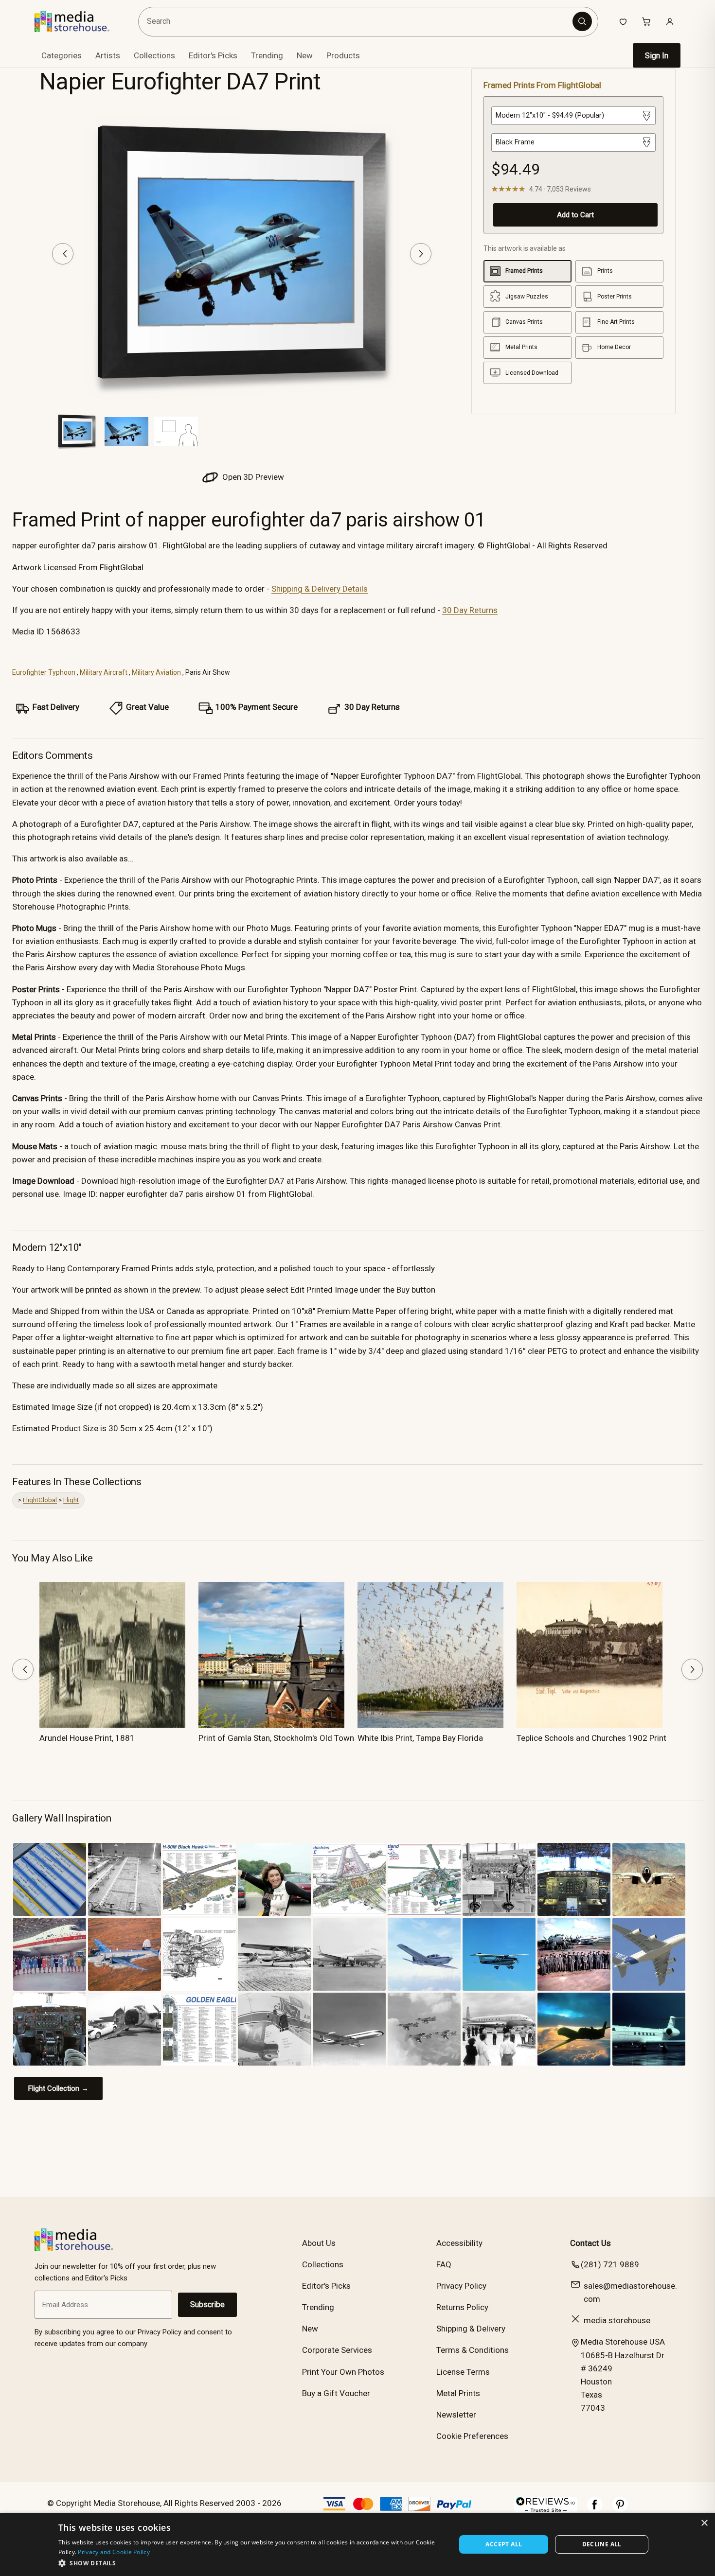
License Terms (463, 2372)
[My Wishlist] (623, 21)
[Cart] (646, 21)
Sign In (657, 56)
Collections (154, 55)
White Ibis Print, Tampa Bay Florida (420, 1738)
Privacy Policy (461, 2286)
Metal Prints (458, 2393)
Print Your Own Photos (343, 2372)
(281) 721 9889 (610, 2264)
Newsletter (456, 2415)
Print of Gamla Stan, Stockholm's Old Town (276, 1738)
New (305, 55)
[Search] (582, 21)
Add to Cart (575, 215)
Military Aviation (156, 672)
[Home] (79, 21)
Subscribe (207, 2304)
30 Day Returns (470, 610)
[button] (251, 2563)
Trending (267, 55)
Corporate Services (337, 2350)
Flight (71, 1500)
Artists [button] (108, 55)
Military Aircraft (104, 672)
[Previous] (63, 254)
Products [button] (343, 55)
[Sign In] (670, 21)
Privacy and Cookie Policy (114, 2552)
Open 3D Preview (252, 477)
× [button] (704, 2523)
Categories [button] (62, 55)
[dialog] (357, 2544)
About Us (319, 2243)
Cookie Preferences (472, 2436)
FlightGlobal (40, 1500)
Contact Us (590, 2243)
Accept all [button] (504, 2544)
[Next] (421, 254)
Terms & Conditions (473, 2350)
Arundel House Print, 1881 (87, 1738)
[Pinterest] (620, 2509)
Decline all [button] (602, 2544)
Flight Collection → (58, 2088)
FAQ (444, 2264)
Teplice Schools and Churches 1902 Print (591, 1738)
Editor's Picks (213, 55)
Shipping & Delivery (471, 2329)
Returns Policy (462, 2307)
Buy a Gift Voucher (336, 2393)
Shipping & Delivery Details (320, 589)
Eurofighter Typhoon (44, 672)
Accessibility (459, 2243)
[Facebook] (595, 2509)
